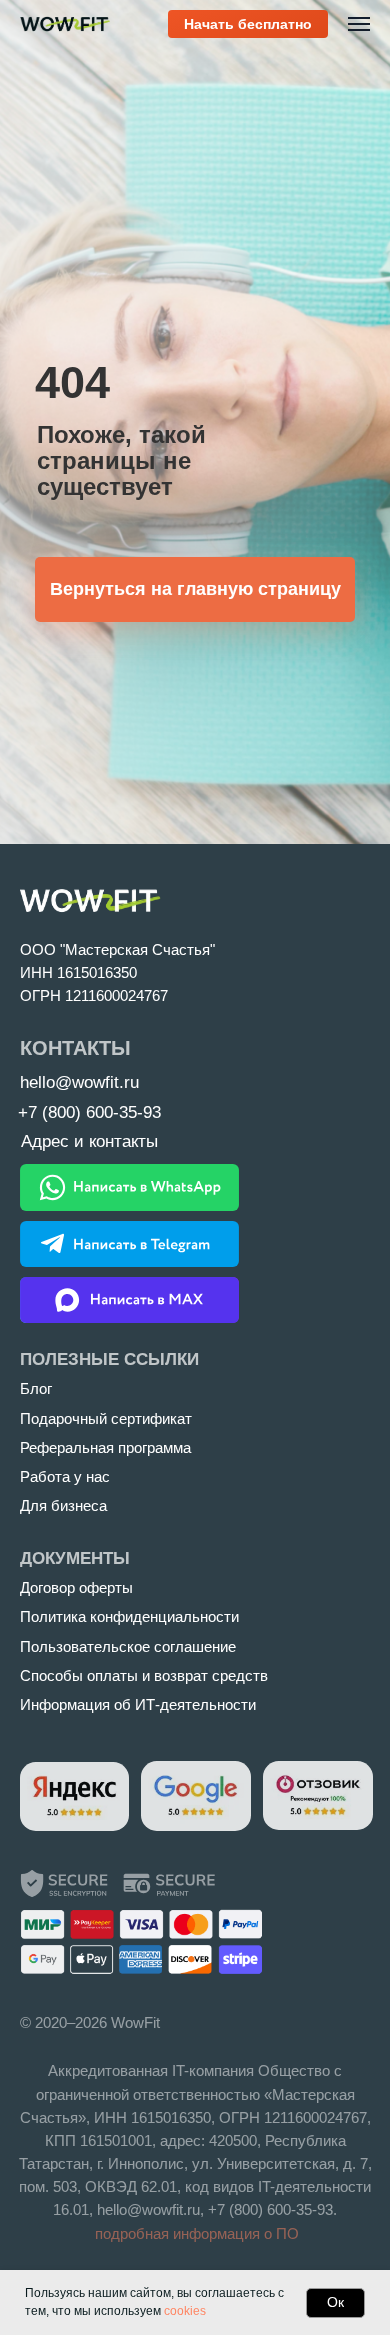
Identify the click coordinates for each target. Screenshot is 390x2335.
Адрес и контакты (89, 1141)
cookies (185, 2311)
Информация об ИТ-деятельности (138, 1705)
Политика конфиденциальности (129, 1617)
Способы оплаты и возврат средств (144, 1676)
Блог (36, 1389)
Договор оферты (76, 1588)
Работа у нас (65, 1477)
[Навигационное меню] (359, 24)
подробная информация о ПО (197, 2234)
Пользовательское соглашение (128, 1647)
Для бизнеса (63, 1506)
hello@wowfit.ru (148, 2210)
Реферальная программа (105, 1448)
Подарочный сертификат (106, 1419)
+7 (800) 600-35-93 (270, 2210)
